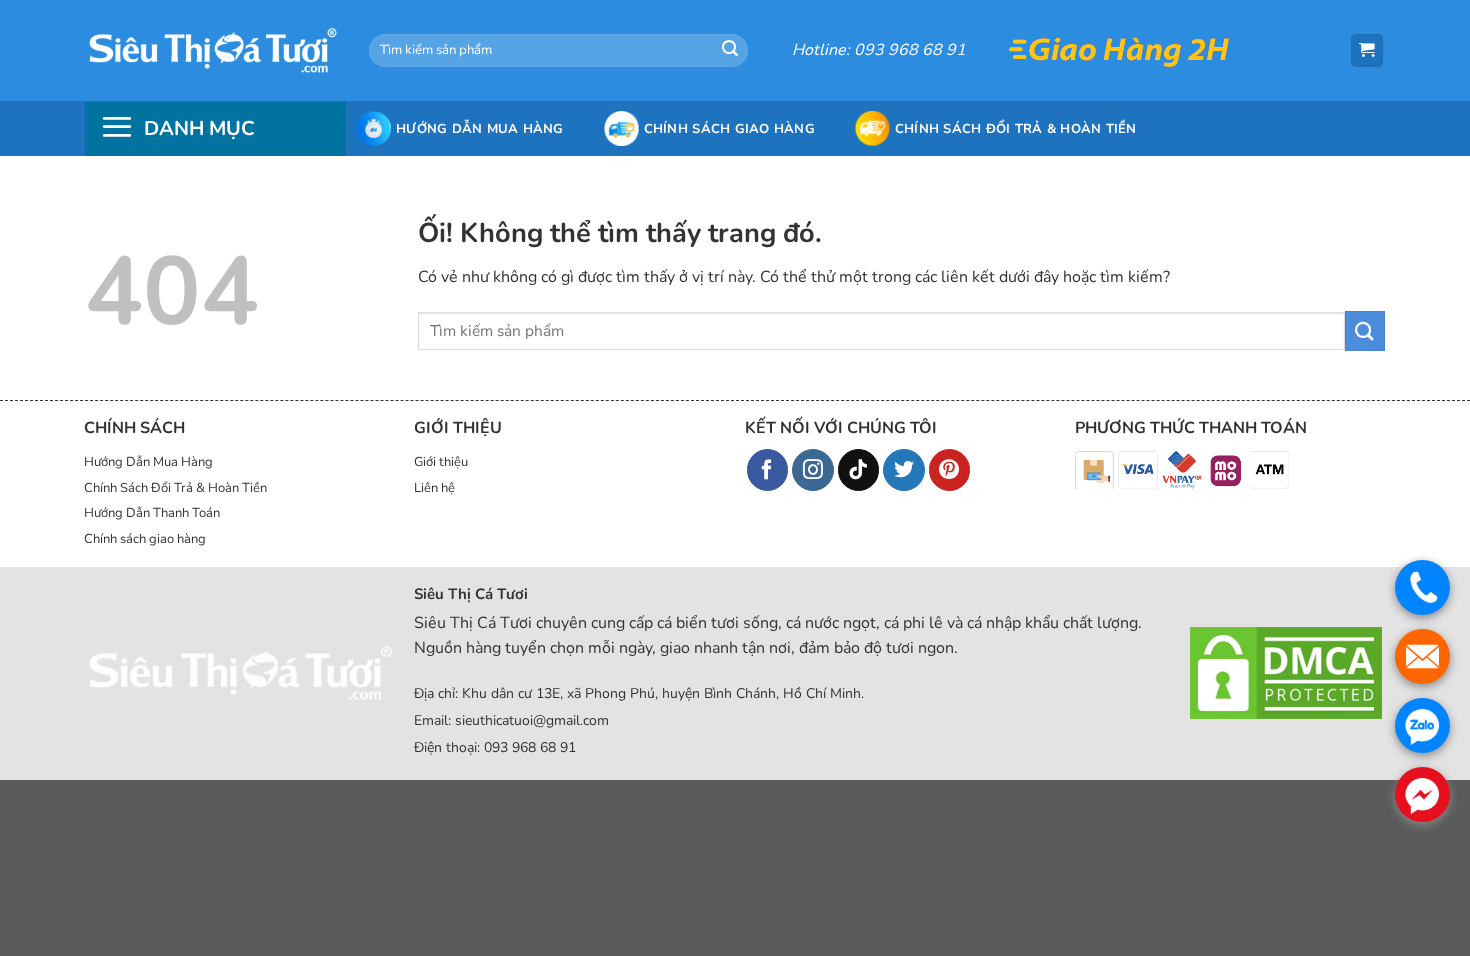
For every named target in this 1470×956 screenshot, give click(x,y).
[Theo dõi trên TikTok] (859, 470)
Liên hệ (434, 488)
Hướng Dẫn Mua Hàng (148, 462)
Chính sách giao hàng (729, 129)
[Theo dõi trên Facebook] (768, 470)
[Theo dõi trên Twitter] (904, 470)
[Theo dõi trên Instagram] (813, 470)
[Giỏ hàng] (1367, 50)
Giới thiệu (441, 462)
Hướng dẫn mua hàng (480, 129)
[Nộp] (730, 51)
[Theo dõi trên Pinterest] (950, 470)
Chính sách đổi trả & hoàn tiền (1016, 129)
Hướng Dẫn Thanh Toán (152, 513)
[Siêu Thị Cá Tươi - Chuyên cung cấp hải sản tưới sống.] (212, 50)
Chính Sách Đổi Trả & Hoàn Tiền (175, 488)
